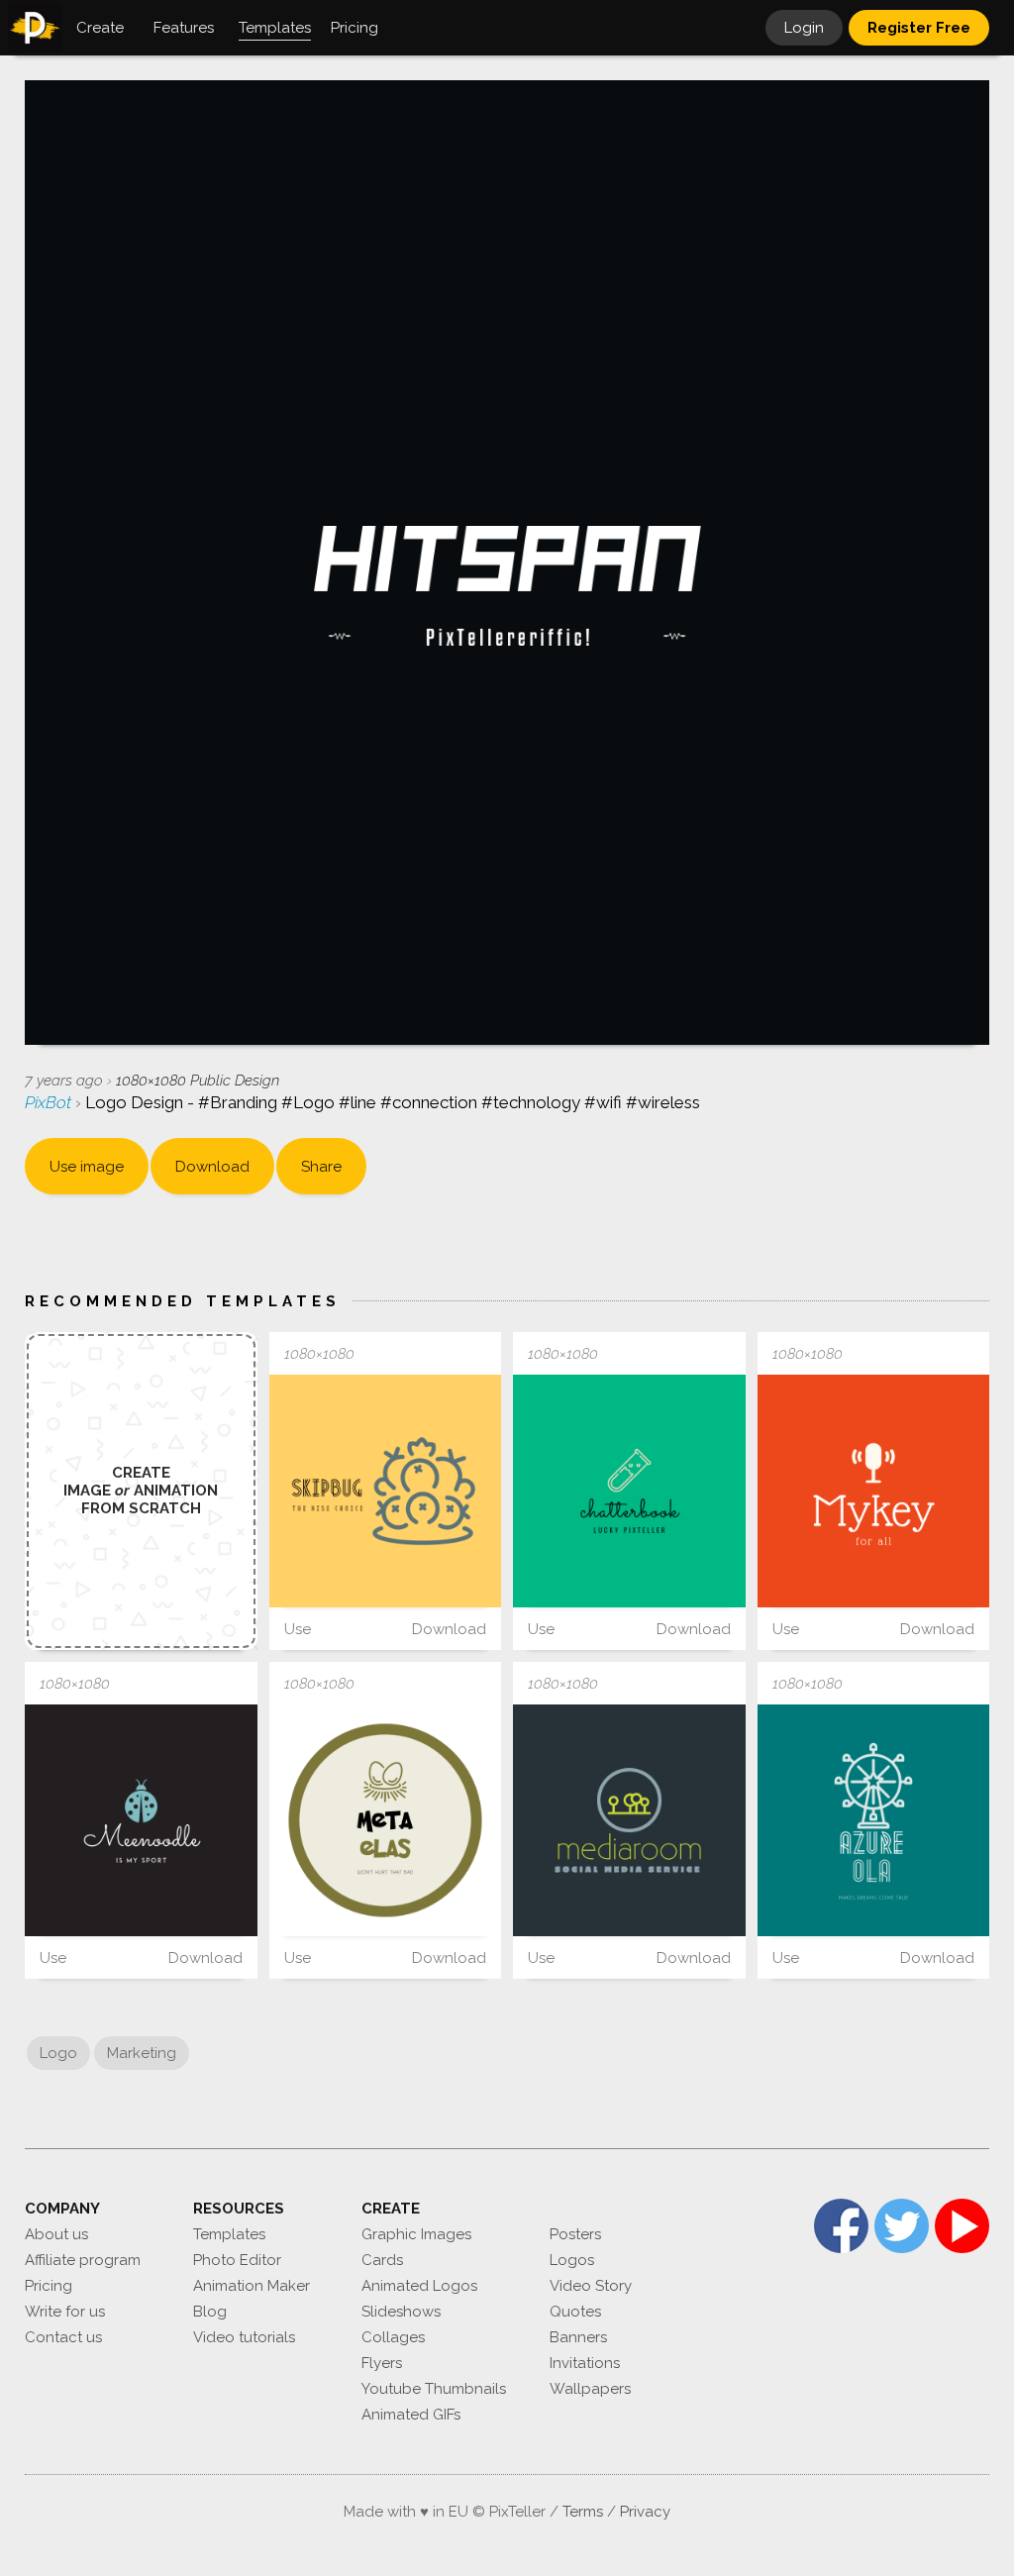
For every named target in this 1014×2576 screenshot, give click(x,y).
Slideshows (401, 2312)
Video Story (591, 2286)
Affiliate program (83, 2260)
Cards (382, 2260)
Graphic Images (416, 2234)
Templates (229, 2234)
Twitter (902, 2226)
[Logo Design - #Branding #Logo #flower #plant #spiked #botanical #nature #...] (386, 1491)
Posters (575, 2234)
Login (804, 28)
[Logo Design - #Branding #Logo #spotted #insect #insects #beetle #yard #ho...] (141, 1821)
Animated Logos (419, 2286)
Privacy (645, 2512)
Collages (393, 2337)
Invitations (585, 2363)
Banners (578, 2337)
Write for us (65, 2312)
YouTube (962, 2226)
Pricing (49, 2286)
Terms (583, 2512)
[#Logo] (629, 1821)
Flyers (382, 2363)
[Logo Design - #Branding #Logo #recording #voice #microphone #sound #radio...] (874, 1491)
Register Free (919, 28)
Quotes (575, 2312)
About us (56, 2234)
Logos (572, 2260)
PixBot (50, 1102)
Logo (58, 2053)
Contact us (63, 2337)
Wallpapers (590, 2389)
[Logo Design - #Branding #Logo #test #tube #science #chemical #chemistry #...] (629, 1491)
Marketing (142, 2053)
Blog (210, 2312)
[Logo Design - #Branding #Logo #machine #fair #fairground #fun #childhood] (874, 1821)
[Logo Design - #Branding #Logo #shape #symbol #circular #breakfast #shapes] (386, 1821)
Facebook (841, 2226)
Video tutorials (244, 2337)
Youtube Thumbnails (434, 2389)
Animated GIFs (411, 2415)
